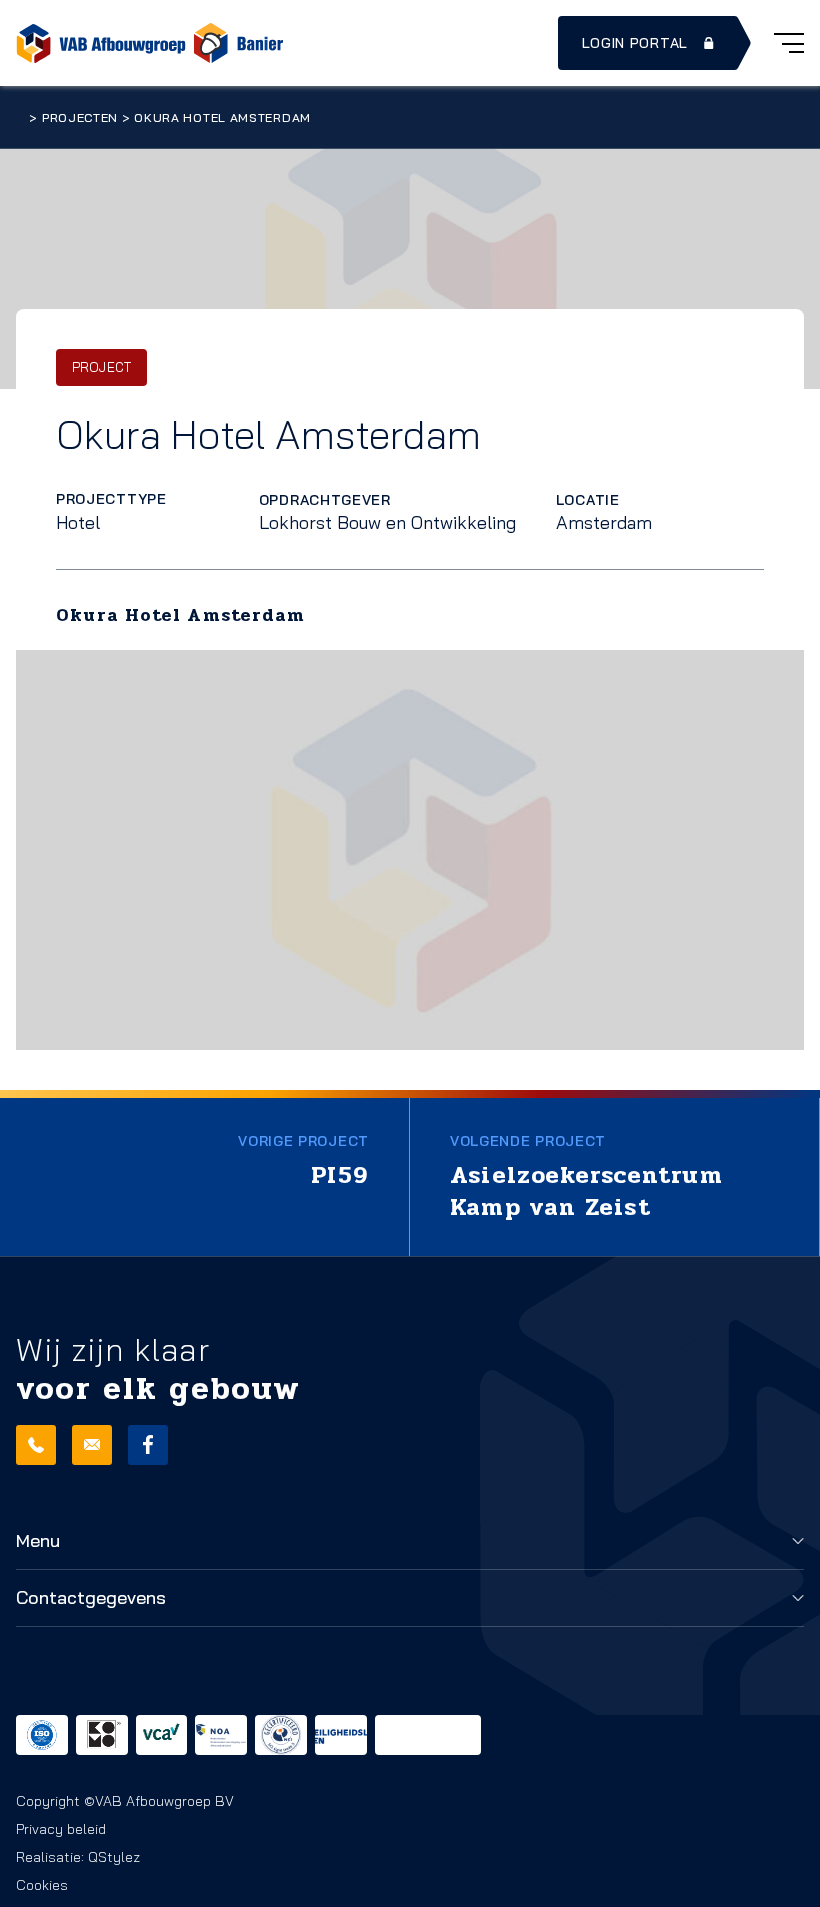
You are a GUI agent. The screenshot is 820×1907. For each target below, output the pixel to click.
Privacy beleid (61, 1829)
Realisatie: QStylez (78, 1857)
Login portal (635, 43)
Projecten (80, 117)
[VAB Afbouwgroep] (101, 43)
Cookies (42, 1885)
